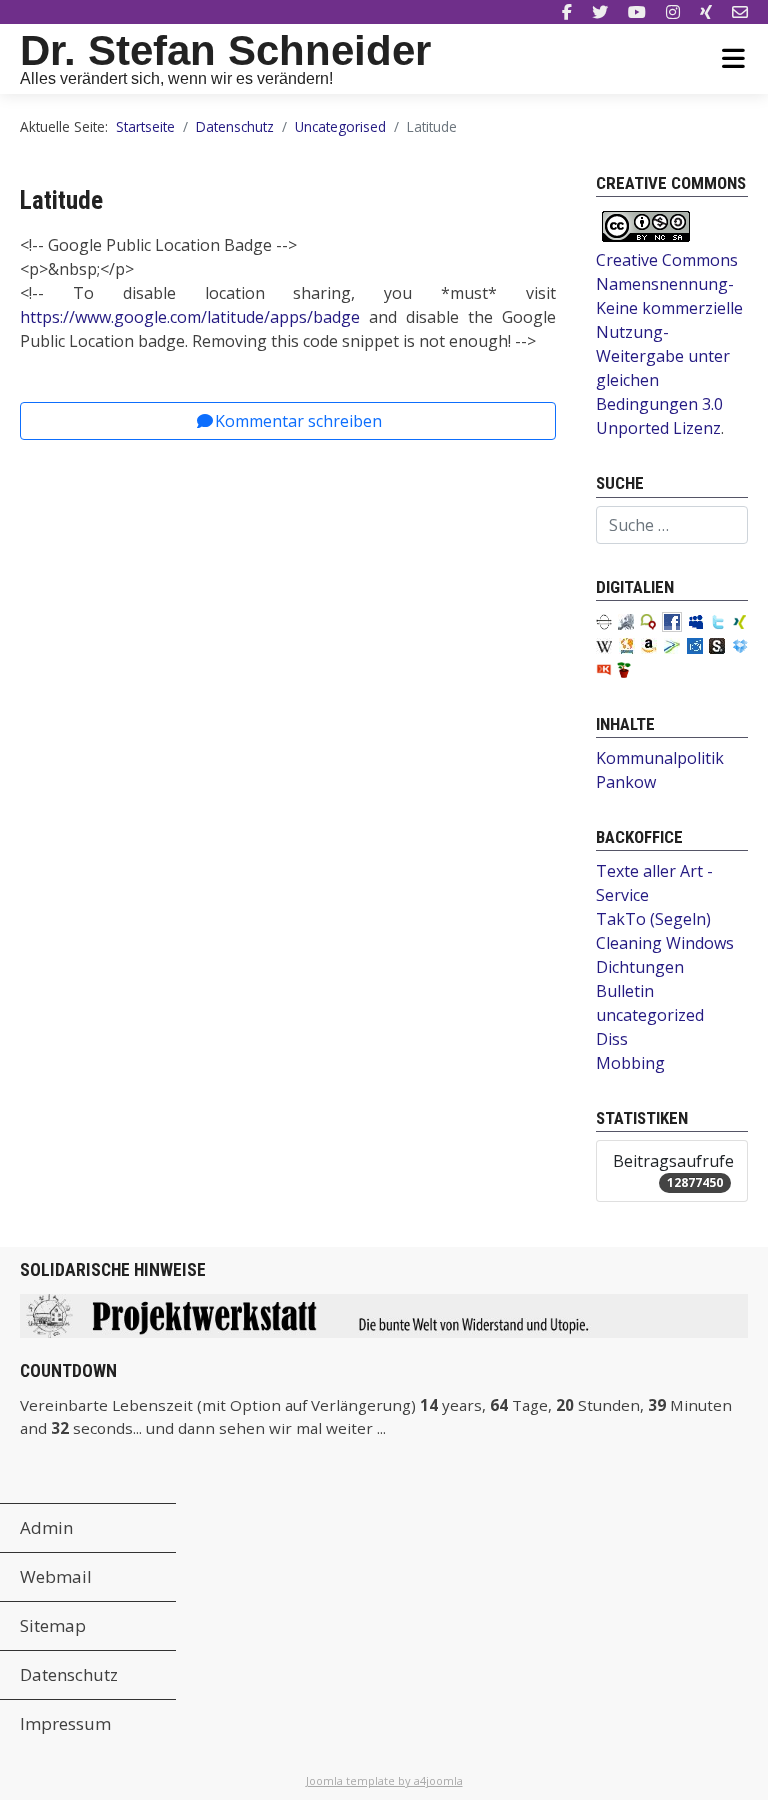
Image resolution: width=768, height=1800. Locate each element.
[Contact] (740, 12)
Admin (46, 1527)
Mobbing (630, 1063)
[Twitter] (600, 12)
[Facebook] (567, 12)
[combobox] (672, 525)
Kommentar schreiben (298, 421)
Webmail (56, 1576)
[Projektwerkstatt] (384, 1314)
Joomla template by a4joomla (384, 1780)
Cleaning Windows (665, 943)
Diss (612, 1039)
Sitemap (53, 1625)
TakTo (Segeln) (653, 919)
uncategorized (650, 1015)
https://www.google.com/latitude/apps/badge (190, 317)
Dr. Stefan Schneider (225, 50)
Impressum (65, 1723)
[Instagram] (673, 12)
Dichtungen (640, 967)
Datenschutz (69, 1674)
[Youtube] (637, 12)
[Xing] (706, 12)
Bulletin (625, 991)
